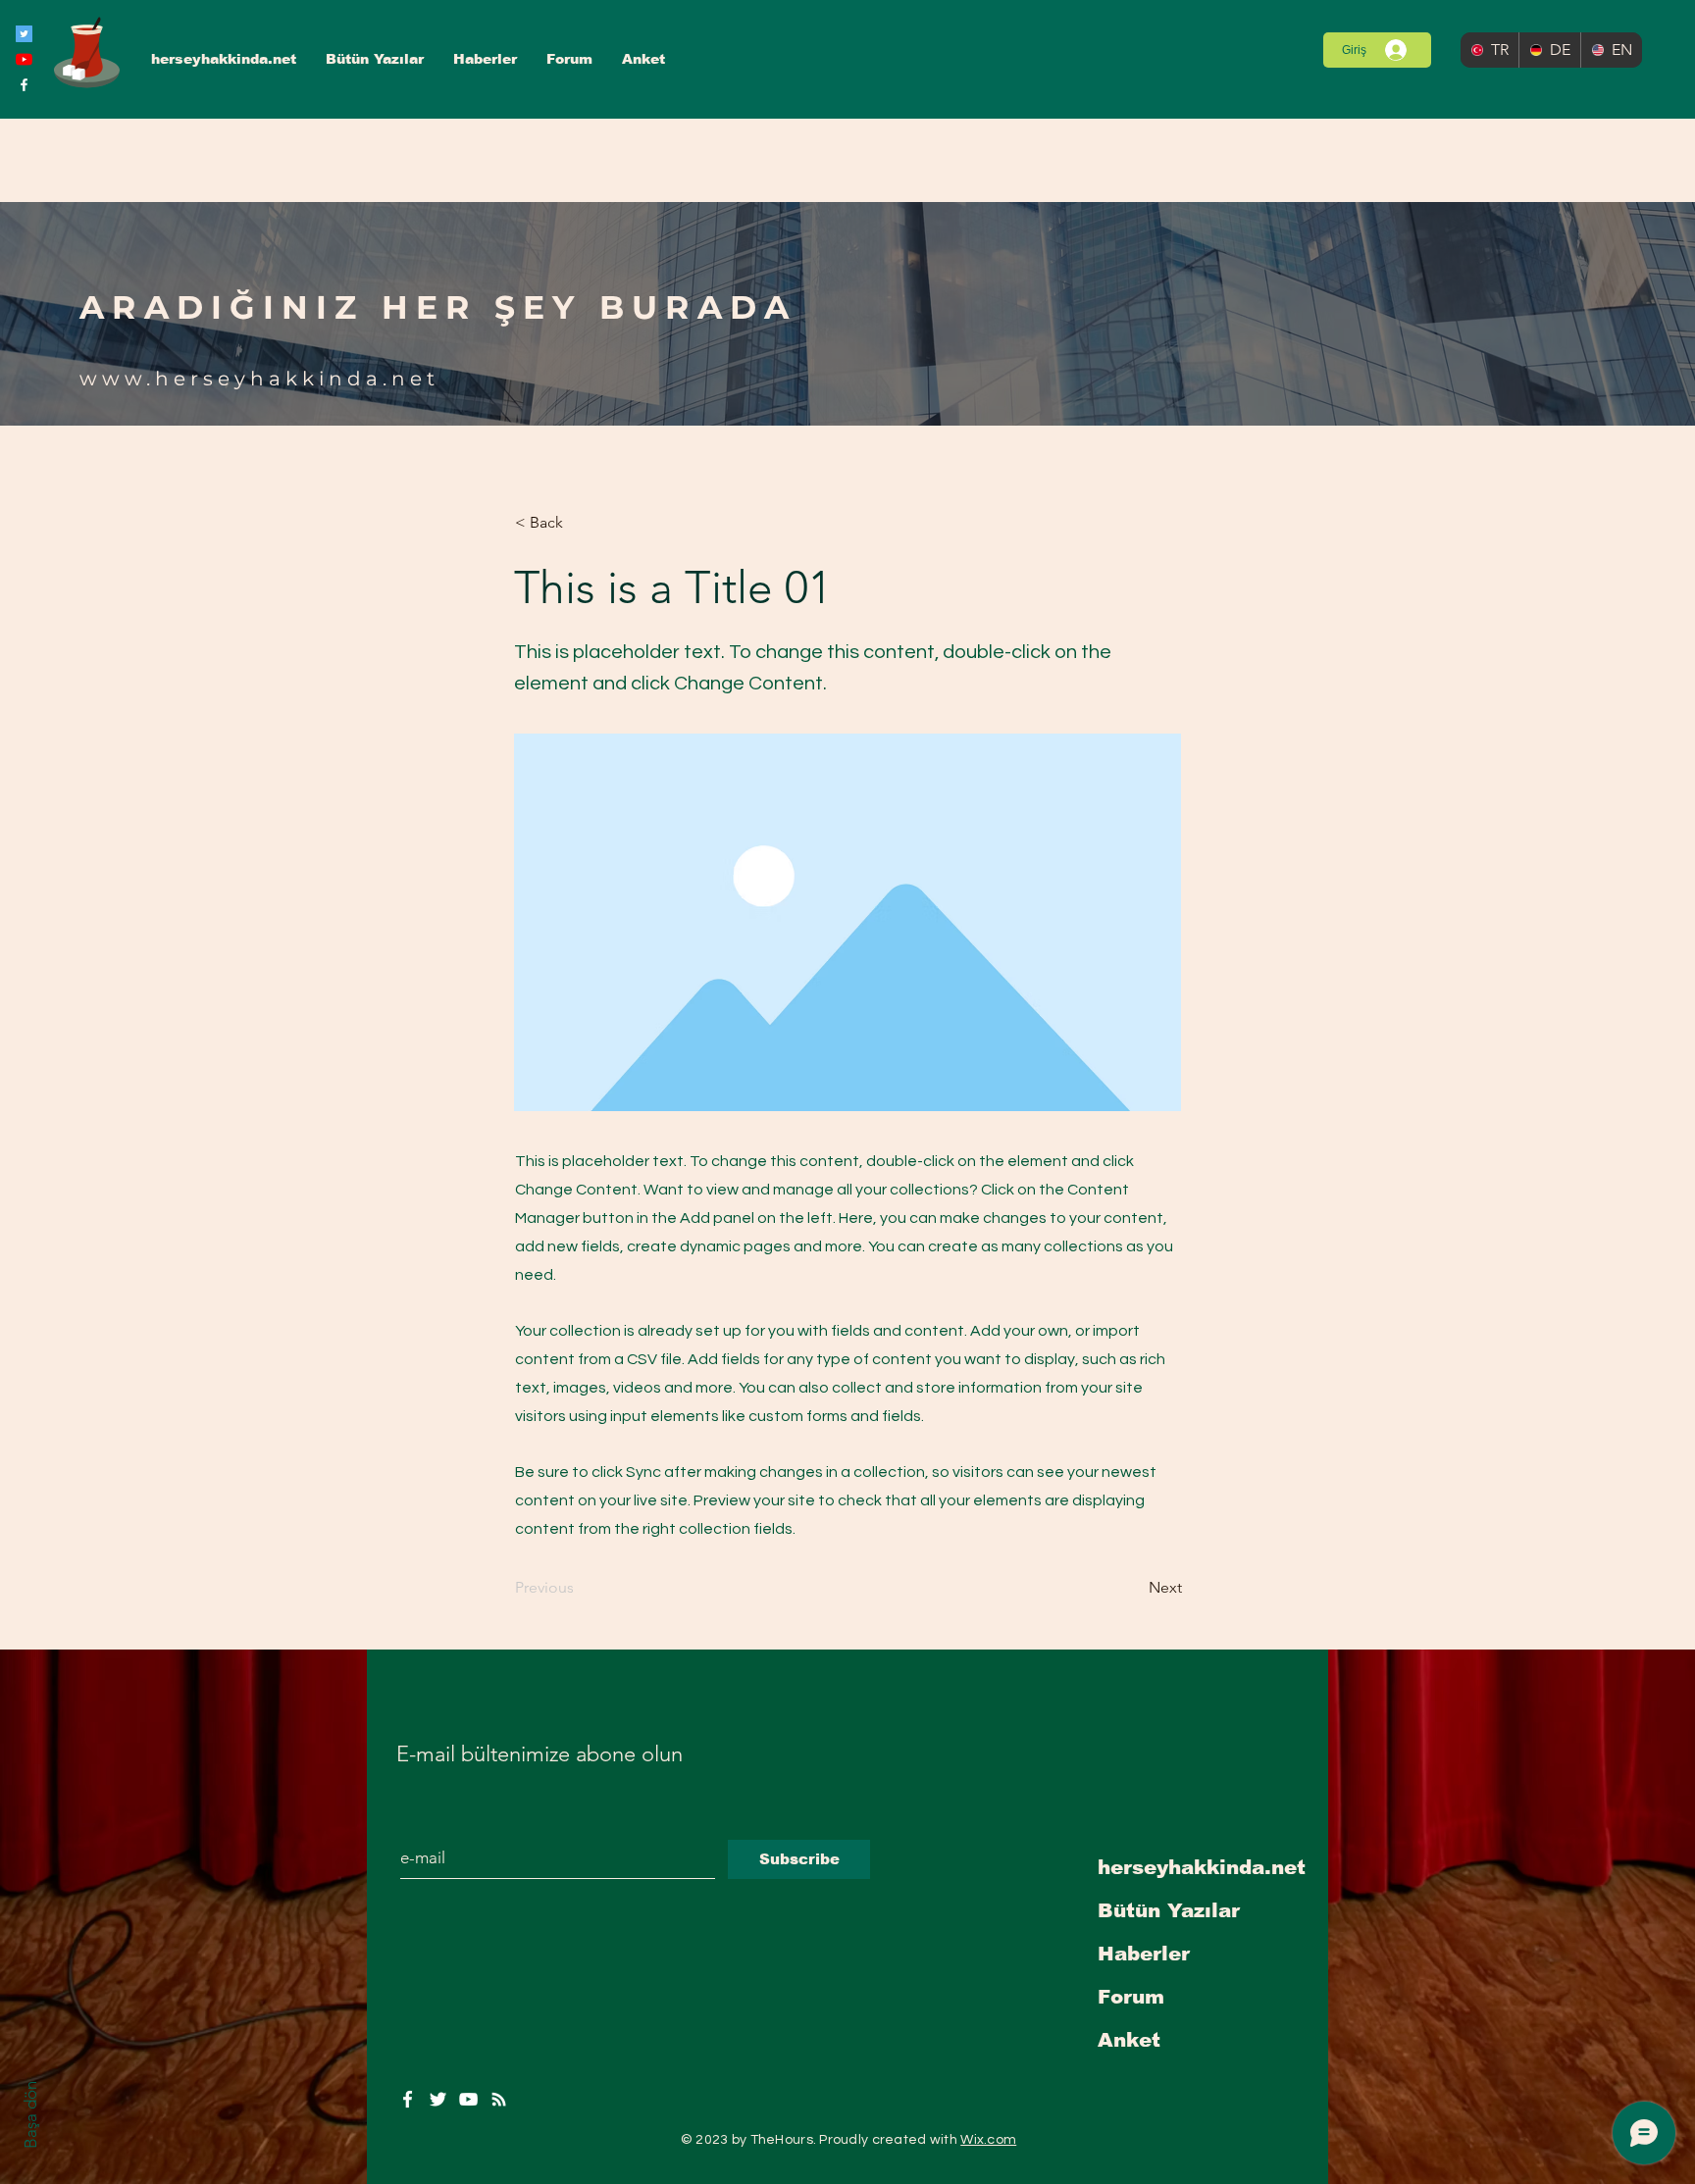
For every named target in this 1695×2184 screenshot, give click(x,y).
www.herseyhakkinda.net (259, 379)
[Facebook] (24, 85)
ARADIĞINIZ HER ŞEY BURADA (438, 307)
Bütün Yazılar (1169, 1910)
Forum (1131, 1997)
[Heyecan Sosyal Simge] (24, 34)
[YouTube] (24, 59)
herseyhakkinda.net (1202, 1867)
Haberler (1144, 1954)
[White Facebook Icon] (408, 2099)
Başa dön (30, 2115)
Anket (1129, 2040)
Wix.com (988, 2140)
